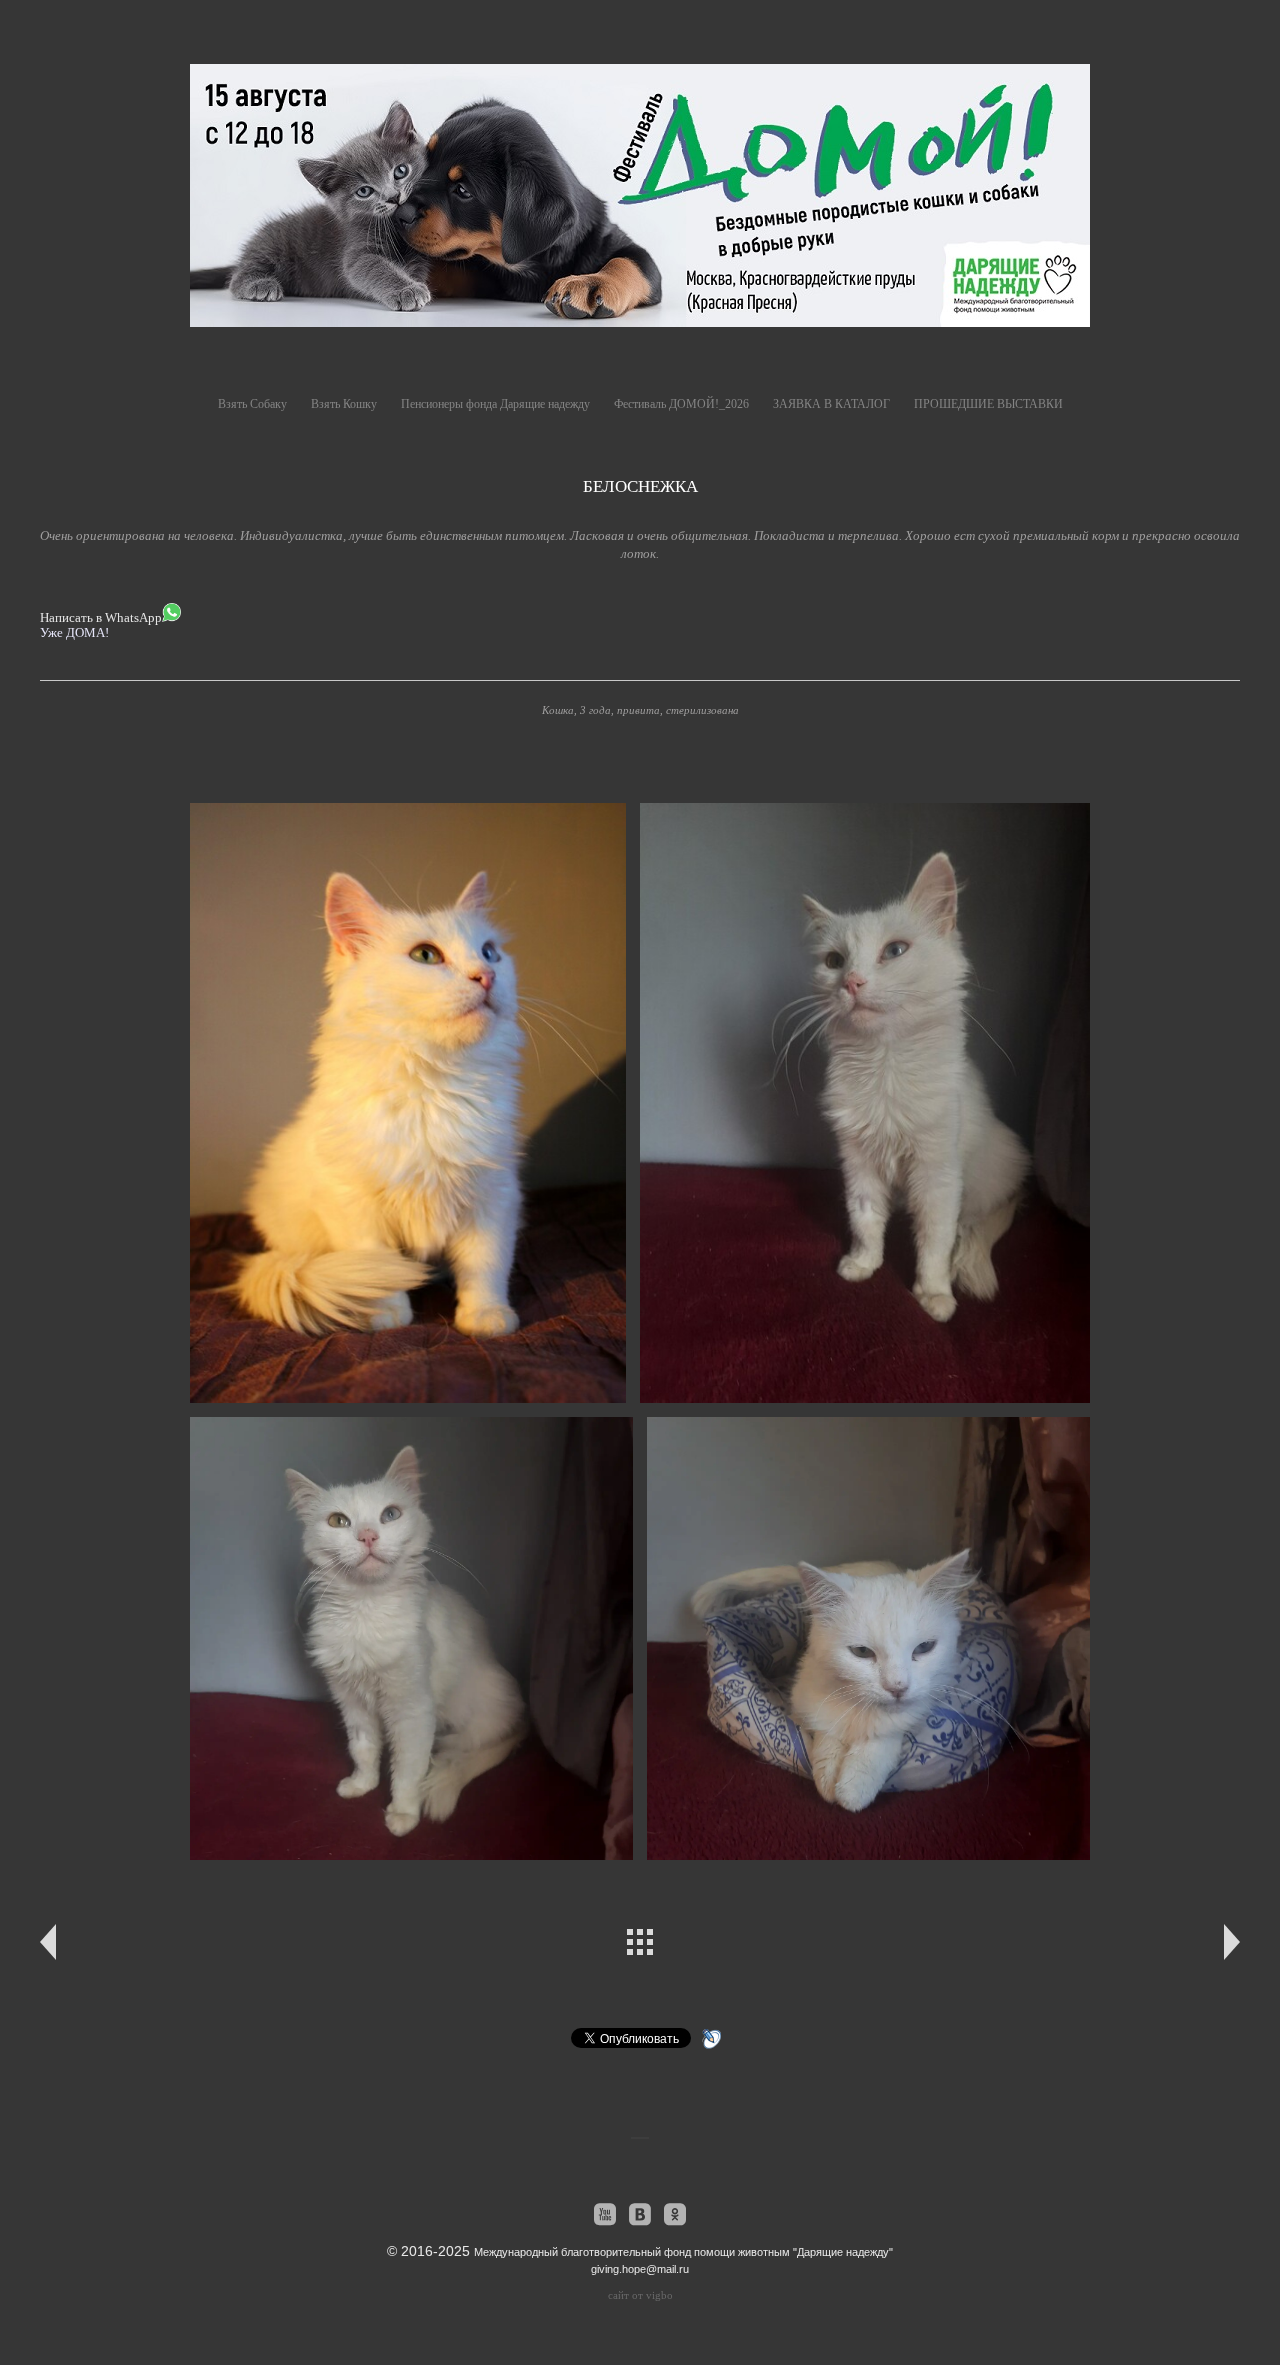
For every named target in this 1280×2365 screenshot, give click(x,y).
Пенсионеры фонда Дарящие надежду (495, 404)
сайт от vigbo (640, 2295)
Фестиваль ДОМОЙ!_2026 (681, 404)
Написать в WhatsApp (101, 617)
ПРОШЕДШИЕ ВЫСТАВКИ (988, 404)
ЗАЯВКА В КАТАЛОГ (831, 404)
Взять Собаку (252, 404)
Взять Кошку (344, 404)
